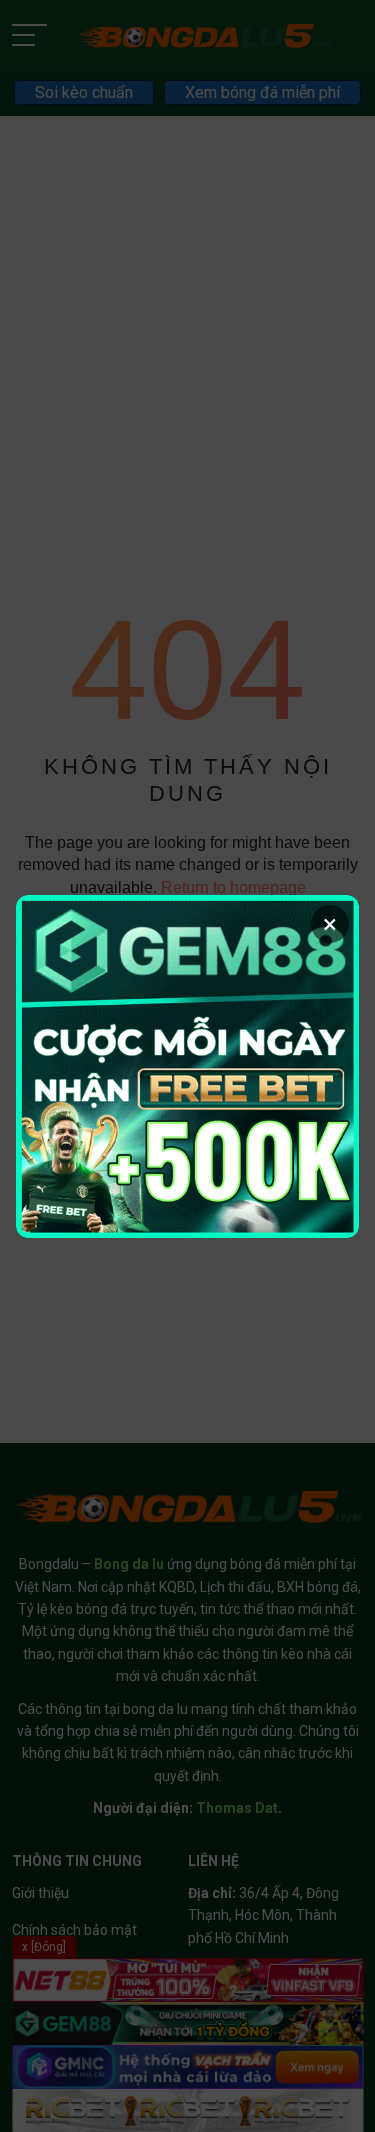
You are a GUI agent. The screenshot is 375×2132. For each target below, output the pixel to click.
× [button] (330, 924)
